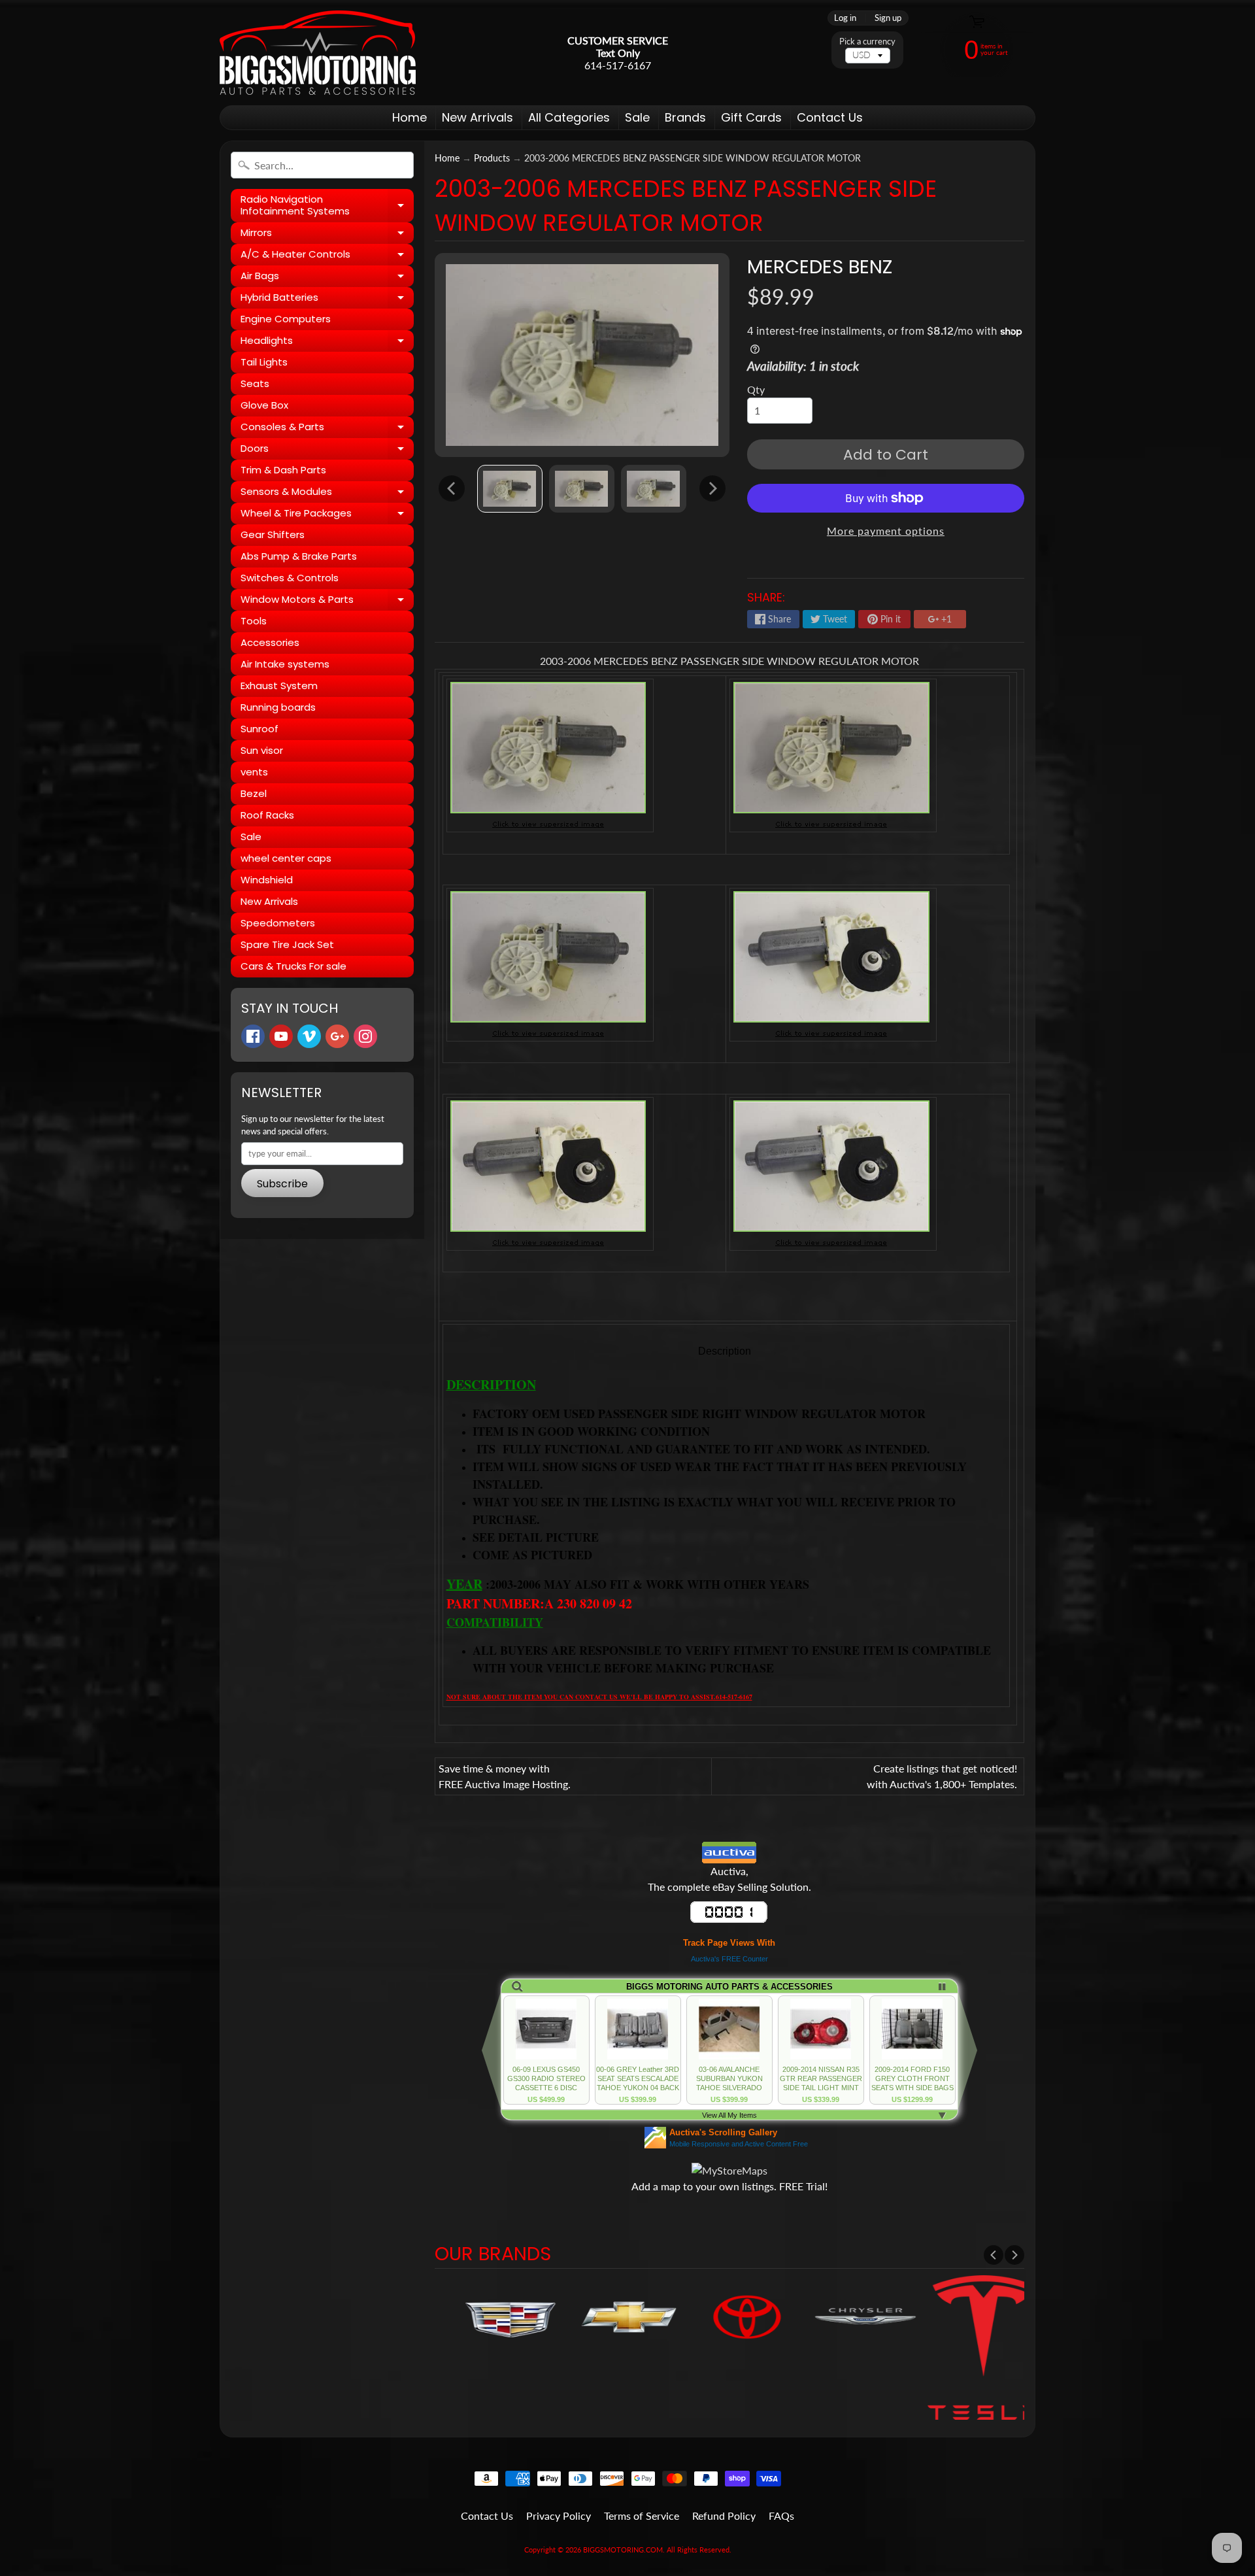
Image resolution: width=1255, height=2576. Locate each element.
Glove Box (264, 405)
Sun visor (262, 750)
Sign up (888, 18)
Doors (327, 450)
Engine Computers (286, 319)
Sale (637, 117)
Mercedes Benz (820, 267)
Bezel (254, 793)
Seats (255, 383)
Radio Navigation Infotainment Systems (327, 206)
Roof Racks (267, 815)
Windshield (267, 880)
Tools (254, 621)
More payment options (886, 531)
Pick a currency (867, 42)
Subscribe (282, 1184)
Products (492, 158)
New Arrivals (477, 117)
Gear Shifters (273, 534)
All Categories (569, 117)
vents (254, 772)
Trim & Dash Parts (283, 470)
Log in (845, 18)
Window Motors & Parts (327, 602)
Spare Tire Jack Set (287, 944)
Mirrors (327, 235)
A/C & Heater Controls (327, 256)
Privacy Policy (559, 2516)
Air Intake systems (285, 664)
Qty (756, 389)
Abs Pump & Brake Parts (299, 556)
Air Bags (327, 278)
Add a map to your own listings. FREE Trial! (729, 2186)
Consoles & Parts (327, 429)
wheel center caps (286, 858)
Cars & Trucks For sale (293, 966)
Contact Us (830, 117)
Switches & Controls (290, 578)
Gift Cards (751, 117)
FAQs (781, 2516)
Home (410, 117)
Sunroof (259, 729)
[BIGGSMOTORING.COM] (318, 53)
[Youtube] (281, 1036)
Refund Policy (724, 2516)
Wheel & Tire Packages (327, 515)
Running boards (278, 707)
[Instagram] (365, 1036)
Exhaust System (279, 686)
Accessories (270, 642)
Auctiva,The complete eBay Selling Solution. (729, 1879)
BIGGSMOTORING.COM (623, 2550)
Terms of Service (642, 2516)
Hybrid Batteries (327, 299)
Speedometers (278, 923)
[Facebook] (253, 1036)
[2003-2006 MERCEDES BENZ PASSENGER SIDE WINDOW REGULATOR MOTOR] (510, 489)
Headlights (327, 343)
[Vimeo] (309, 1036)
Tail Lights (264, 362)
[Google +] (337, 1036)
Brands (685, 117)
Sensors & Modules (327, 494)
